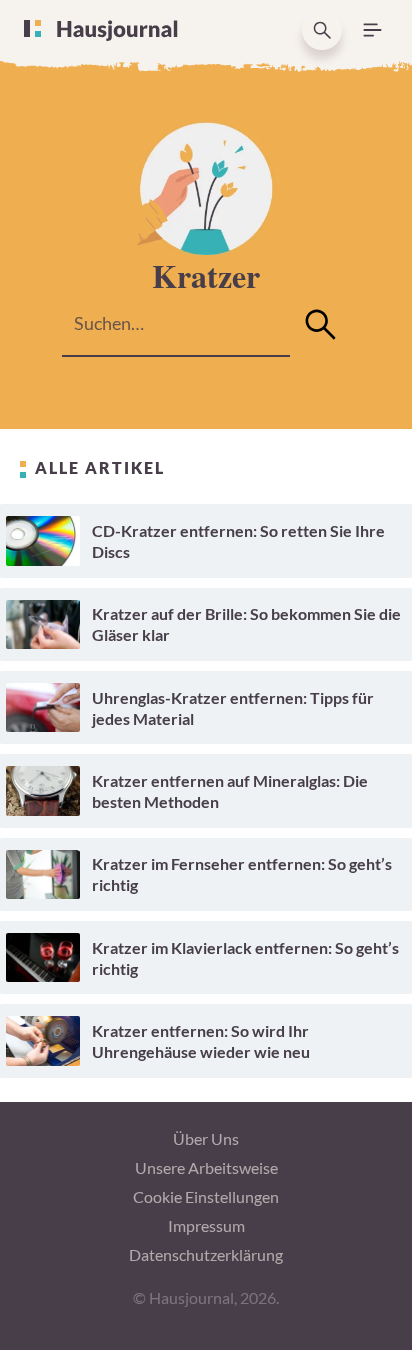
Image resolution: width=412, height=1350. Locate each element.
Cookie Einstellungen (206, 1196)
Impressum (206, 1225)
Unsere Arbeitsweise (206, 1167)
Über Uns (206, 1138)
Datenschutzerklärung (206, 1254)
